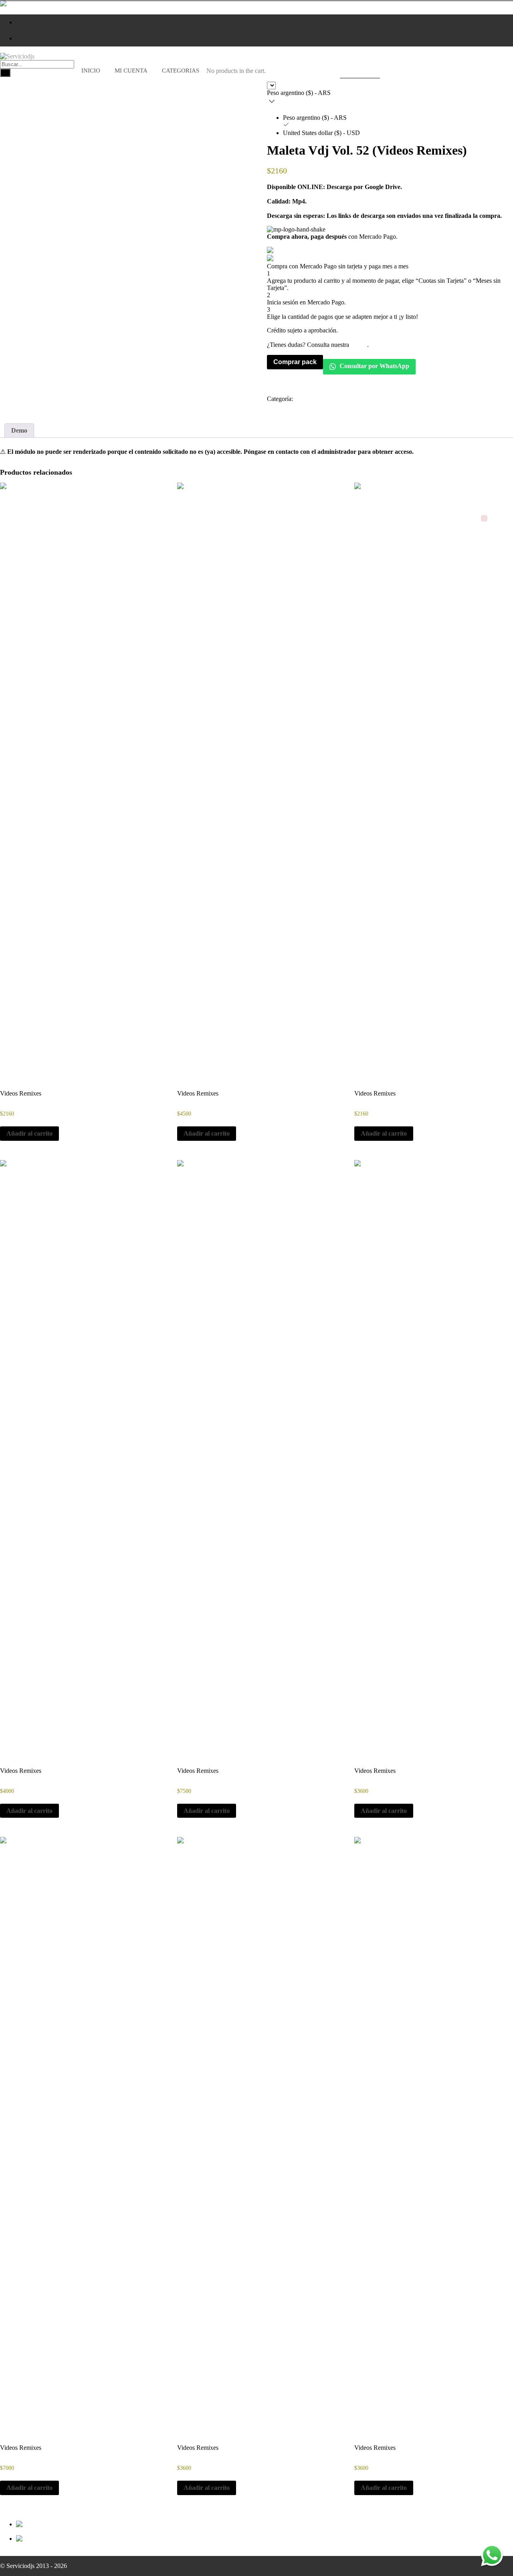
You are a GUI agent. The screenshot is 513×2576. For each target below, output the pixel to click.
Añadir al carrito (29, 1133)
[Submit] (5, 73)
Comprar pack (295, 362)
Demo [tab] (19, 430)
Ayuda (359, 345)
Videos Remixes (315, 399)
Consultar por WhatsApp (374, 366)
